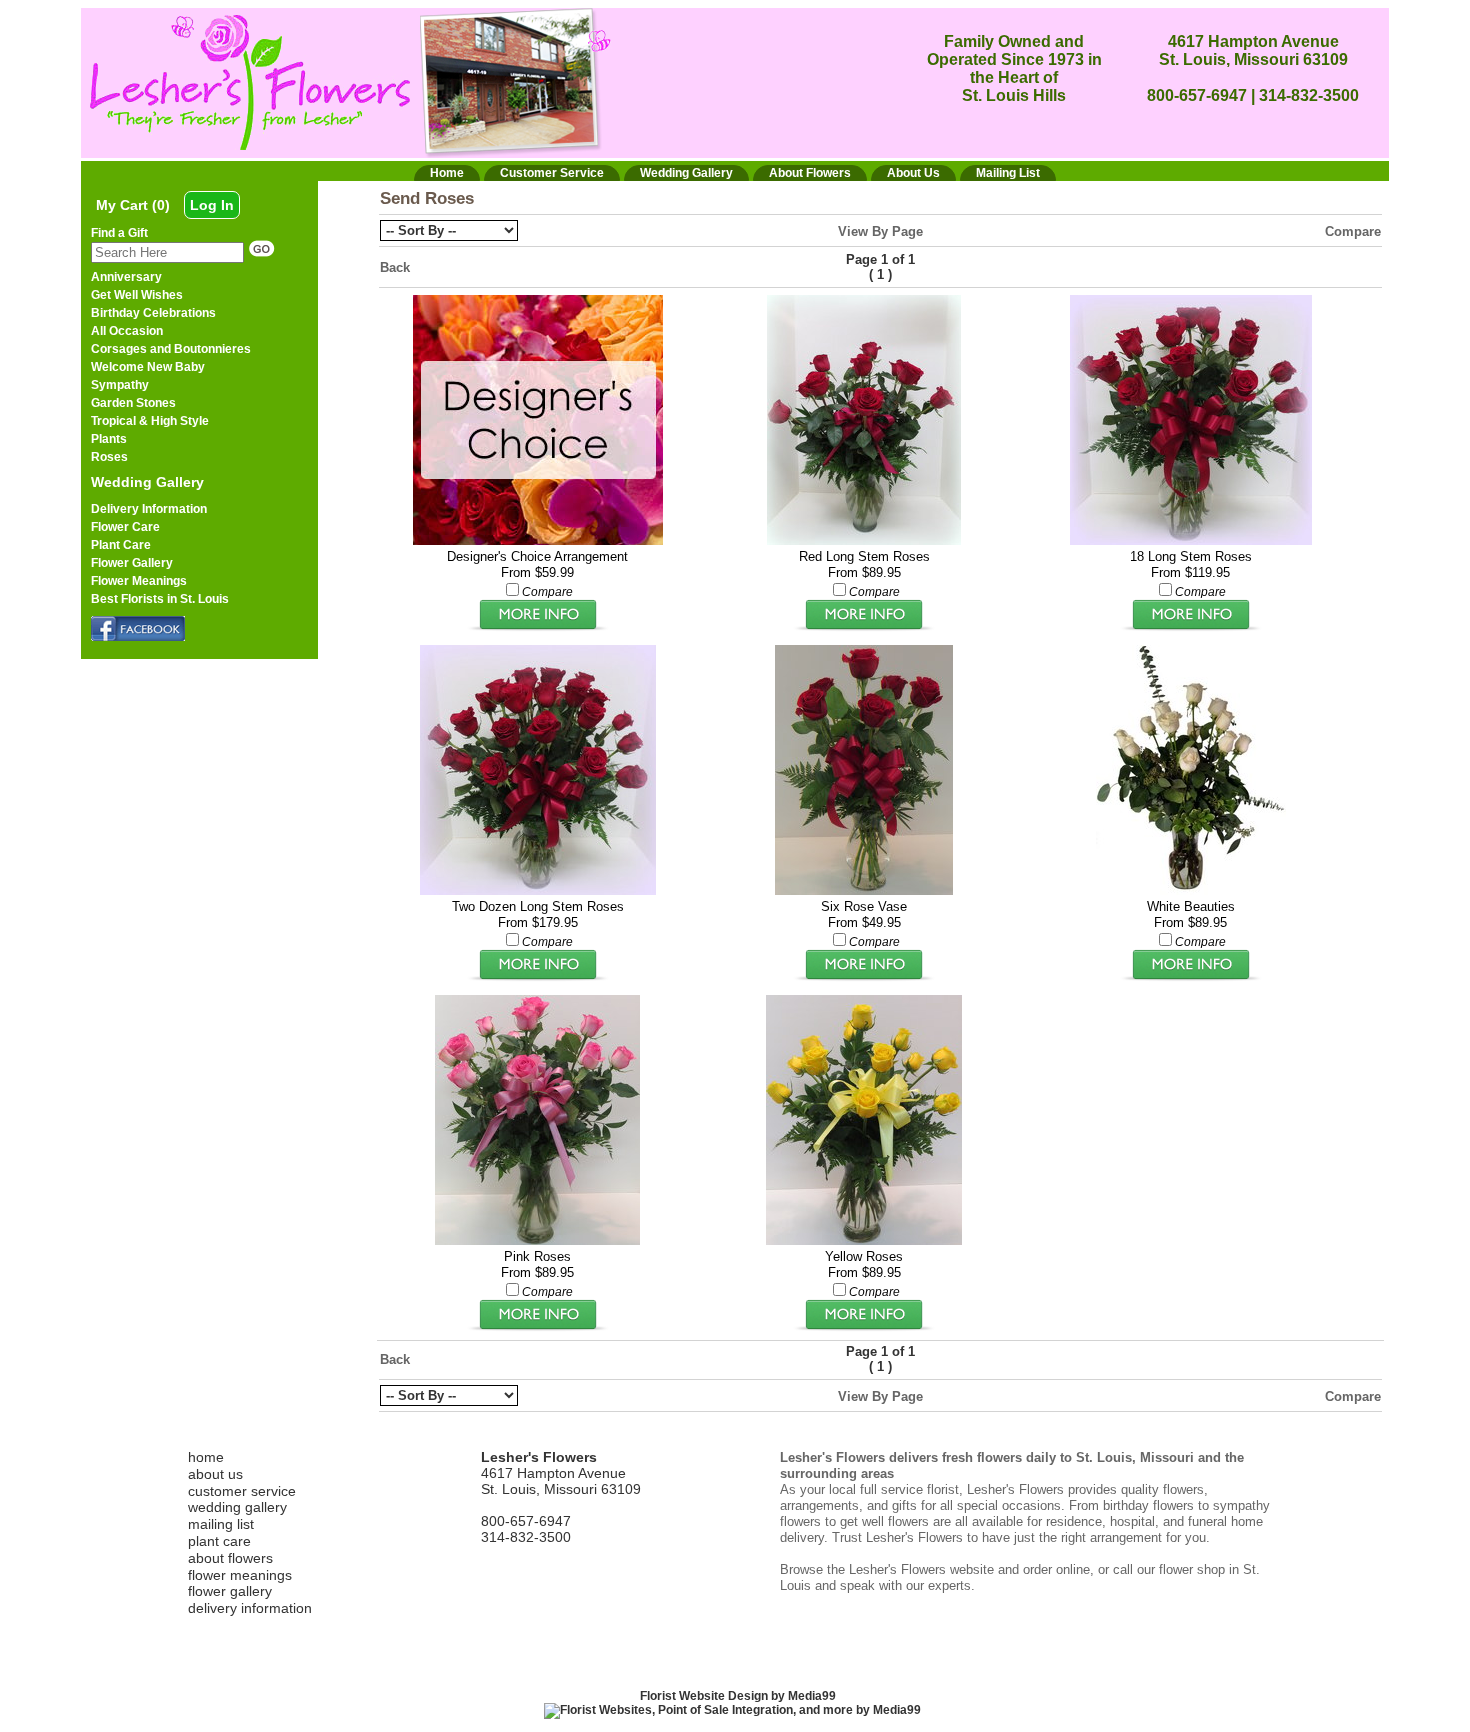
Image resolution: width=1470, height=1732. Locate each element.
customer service (242, 1491)
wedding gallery (237, 1507)
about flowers (230, 1558)
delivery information (250, 1608)
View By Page (880, 231)
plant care (219, 1541)
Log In (212, 205)
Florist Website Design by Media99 (738, 1696)
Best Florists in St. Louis (160, 599)
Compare (1353, 231)
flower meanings (240, 1575)
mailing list (221, 1524)
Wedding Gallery (147, 482)
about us (215, 1474)
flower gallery (230, 1591)
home (206, 1457)
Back (395, 267)
